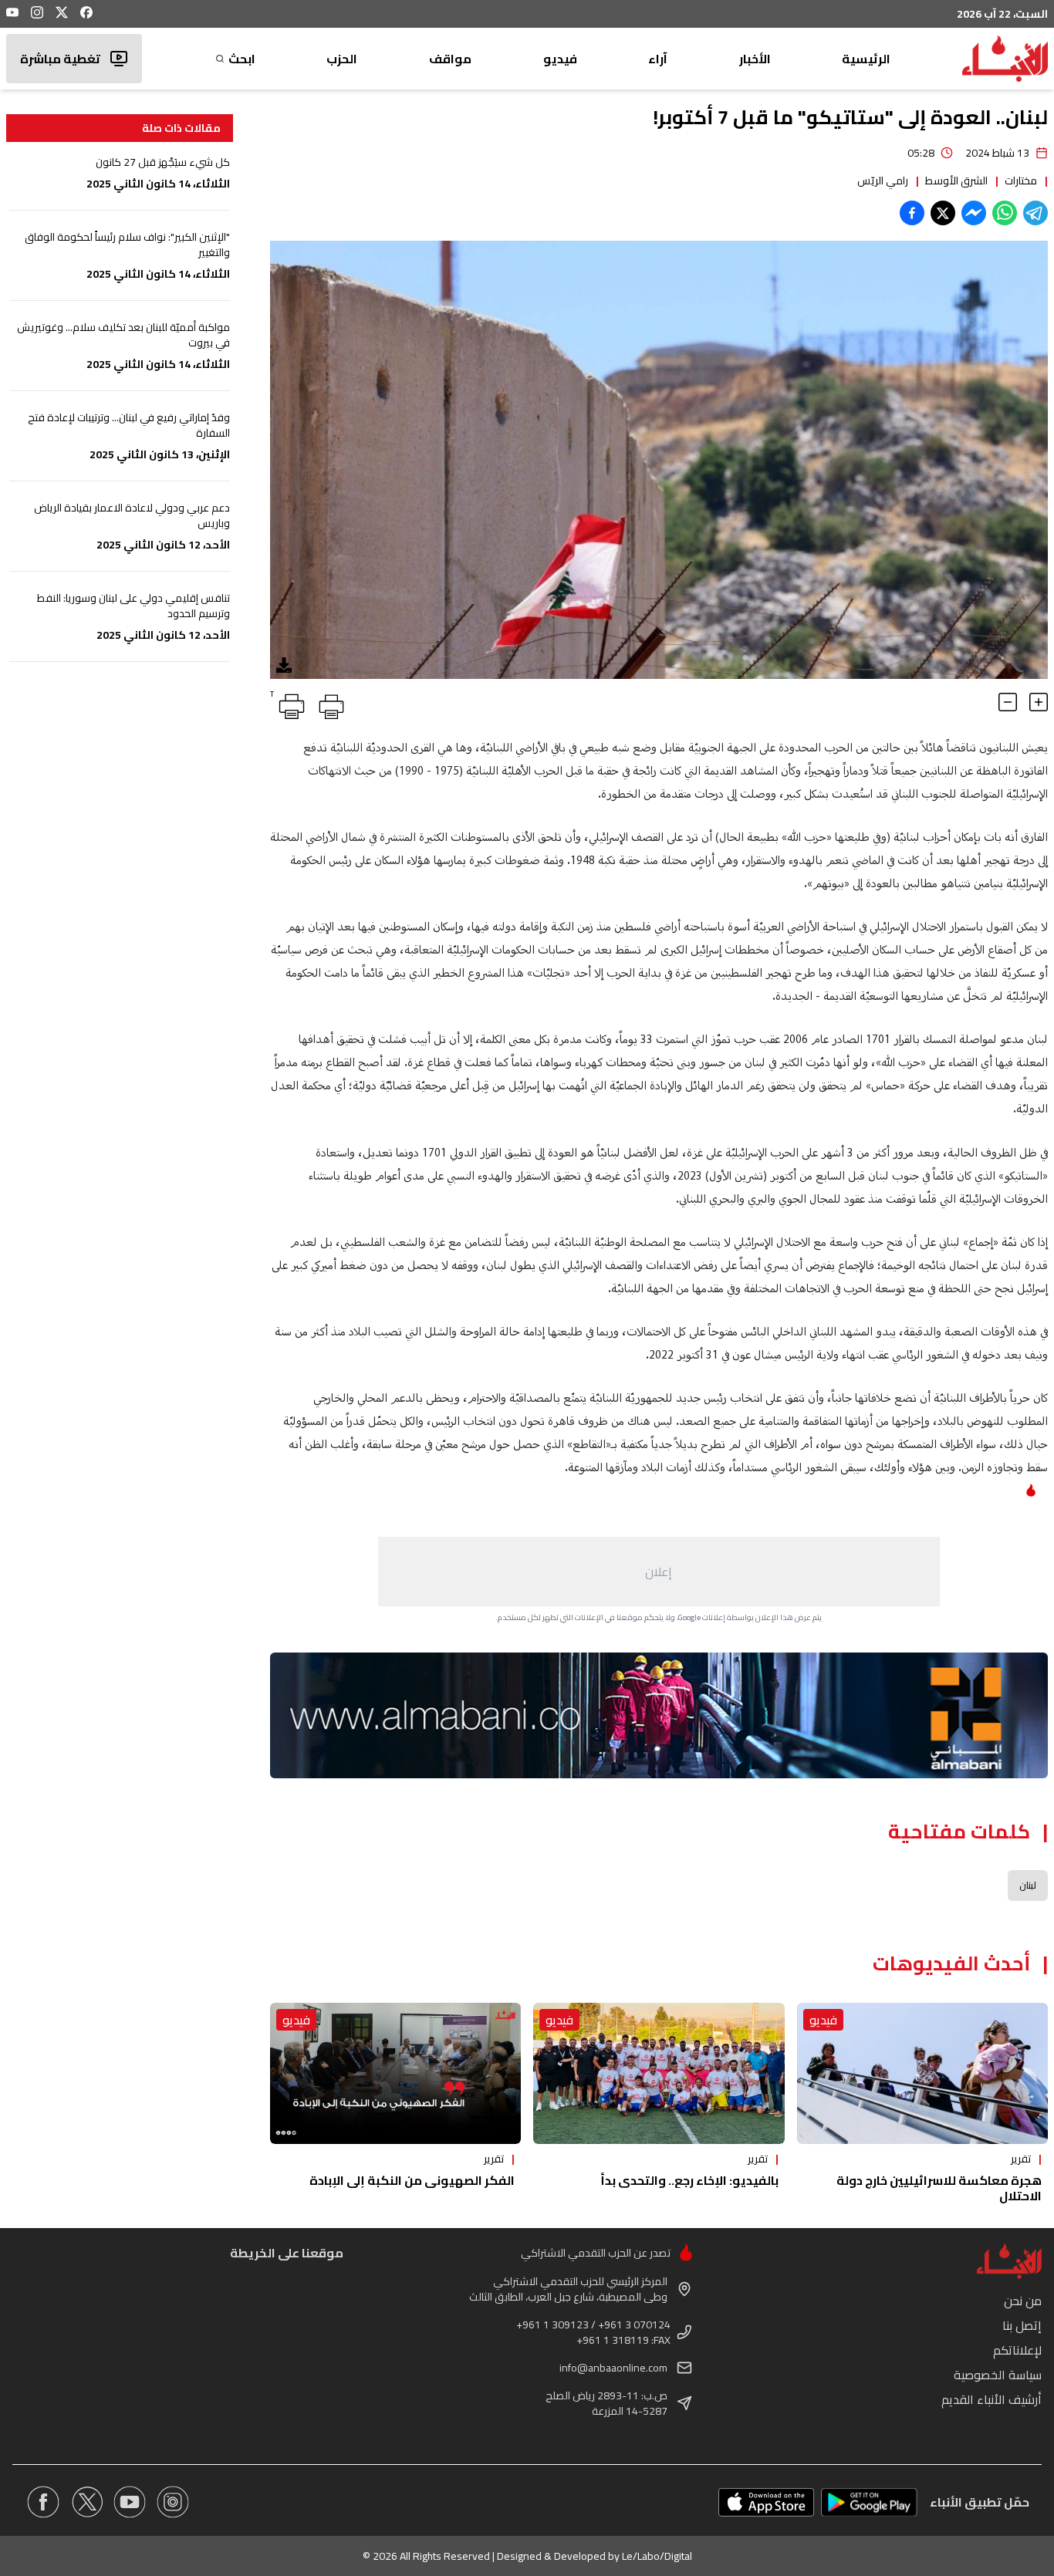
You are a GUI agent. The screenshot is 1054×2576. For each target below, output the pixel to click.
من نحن (1023, 2301)
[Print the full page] (329, 704)
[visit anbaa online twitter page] (86, 2502)
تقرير (1021, 2159)
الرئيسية (866, 59)
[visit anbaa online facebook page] (43, 2502)
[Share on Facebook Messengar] (974, 213)
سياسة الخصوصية (998, 2375)
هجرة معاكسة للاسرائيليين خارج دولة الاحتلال (939, 2188)
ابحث (242, 59)
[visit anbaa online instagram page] (173, 2502)
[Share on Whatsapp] (1005, 213)
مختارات (1021, 181)
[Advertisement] (659, 1572)
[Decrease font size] (1008, 702)
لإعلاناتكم (1017, 2350)
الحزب (342, 59)
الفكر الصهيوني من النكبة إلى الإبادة (412, 2180)
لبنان (1028, 1885)
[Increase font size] (1039, 702)
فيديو (560, 59)
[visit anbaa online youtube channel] (130, 2502)
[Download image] (284, 665)
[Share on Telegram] (1035, 213)
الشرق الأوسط (956, 181)
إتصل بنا (1022, 2325)
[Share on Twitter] (943, 213)
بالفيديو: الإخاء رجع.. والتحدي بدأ (689, 2180)
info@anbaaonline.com (613, 2368)
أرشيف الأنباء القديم (992, 2399)
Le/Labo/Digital (657, 2556)
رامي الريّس (883, 181)
